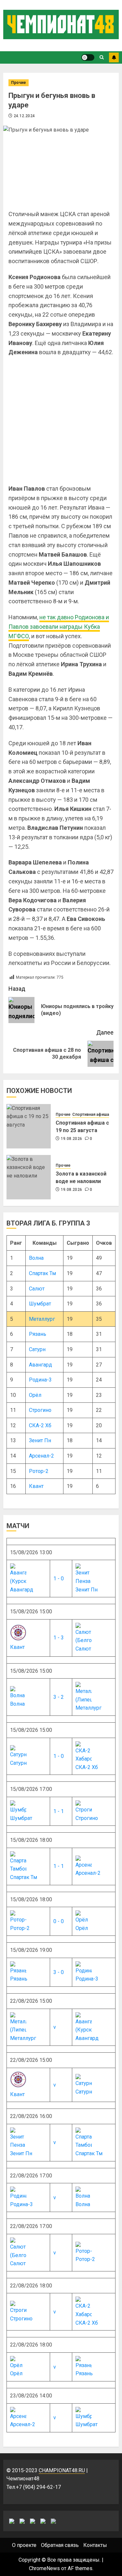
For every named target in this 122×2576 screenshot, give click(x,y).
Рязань (38, 1334)
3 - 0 (59, 1972)
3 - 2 (59, 1697)
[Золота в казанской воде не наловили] (29, 1177)
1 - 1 (59, 1811)
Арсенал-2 (41, 1456)
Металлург (42, 1319)
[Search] (102, 57)
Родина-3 (40, 1380)
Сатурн (37, 1349)
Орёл (35, 1395)
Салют (37, 1289)
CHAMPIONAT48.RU (62, 2470)
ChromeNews (44, 2568)
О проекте (24, 2545)
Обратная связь (60, 2545)
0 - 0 (59, 1921)
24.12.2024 (24, 116)
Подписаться (114, 57)
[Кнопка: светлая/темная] (88, 57)
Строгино (40, 1410)
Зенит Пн (40, 1440)
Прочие (19, 83)
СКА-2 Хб (40, 1425)
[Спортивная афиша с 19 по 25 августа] (29, 1126)
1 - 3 (59, 1638)
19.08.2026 (72, 1139)
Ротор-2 (39, 1471)
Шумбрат (40, 1304)
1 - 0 (59, 1579)
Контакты (95, 2545)
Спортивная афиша (91, 1114)
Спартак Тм (42, 1273)
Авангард (41, 1365)
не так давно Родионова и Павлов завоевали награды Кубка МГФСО (59, 627)
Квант (36, 1486)
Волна (36, 1258)
